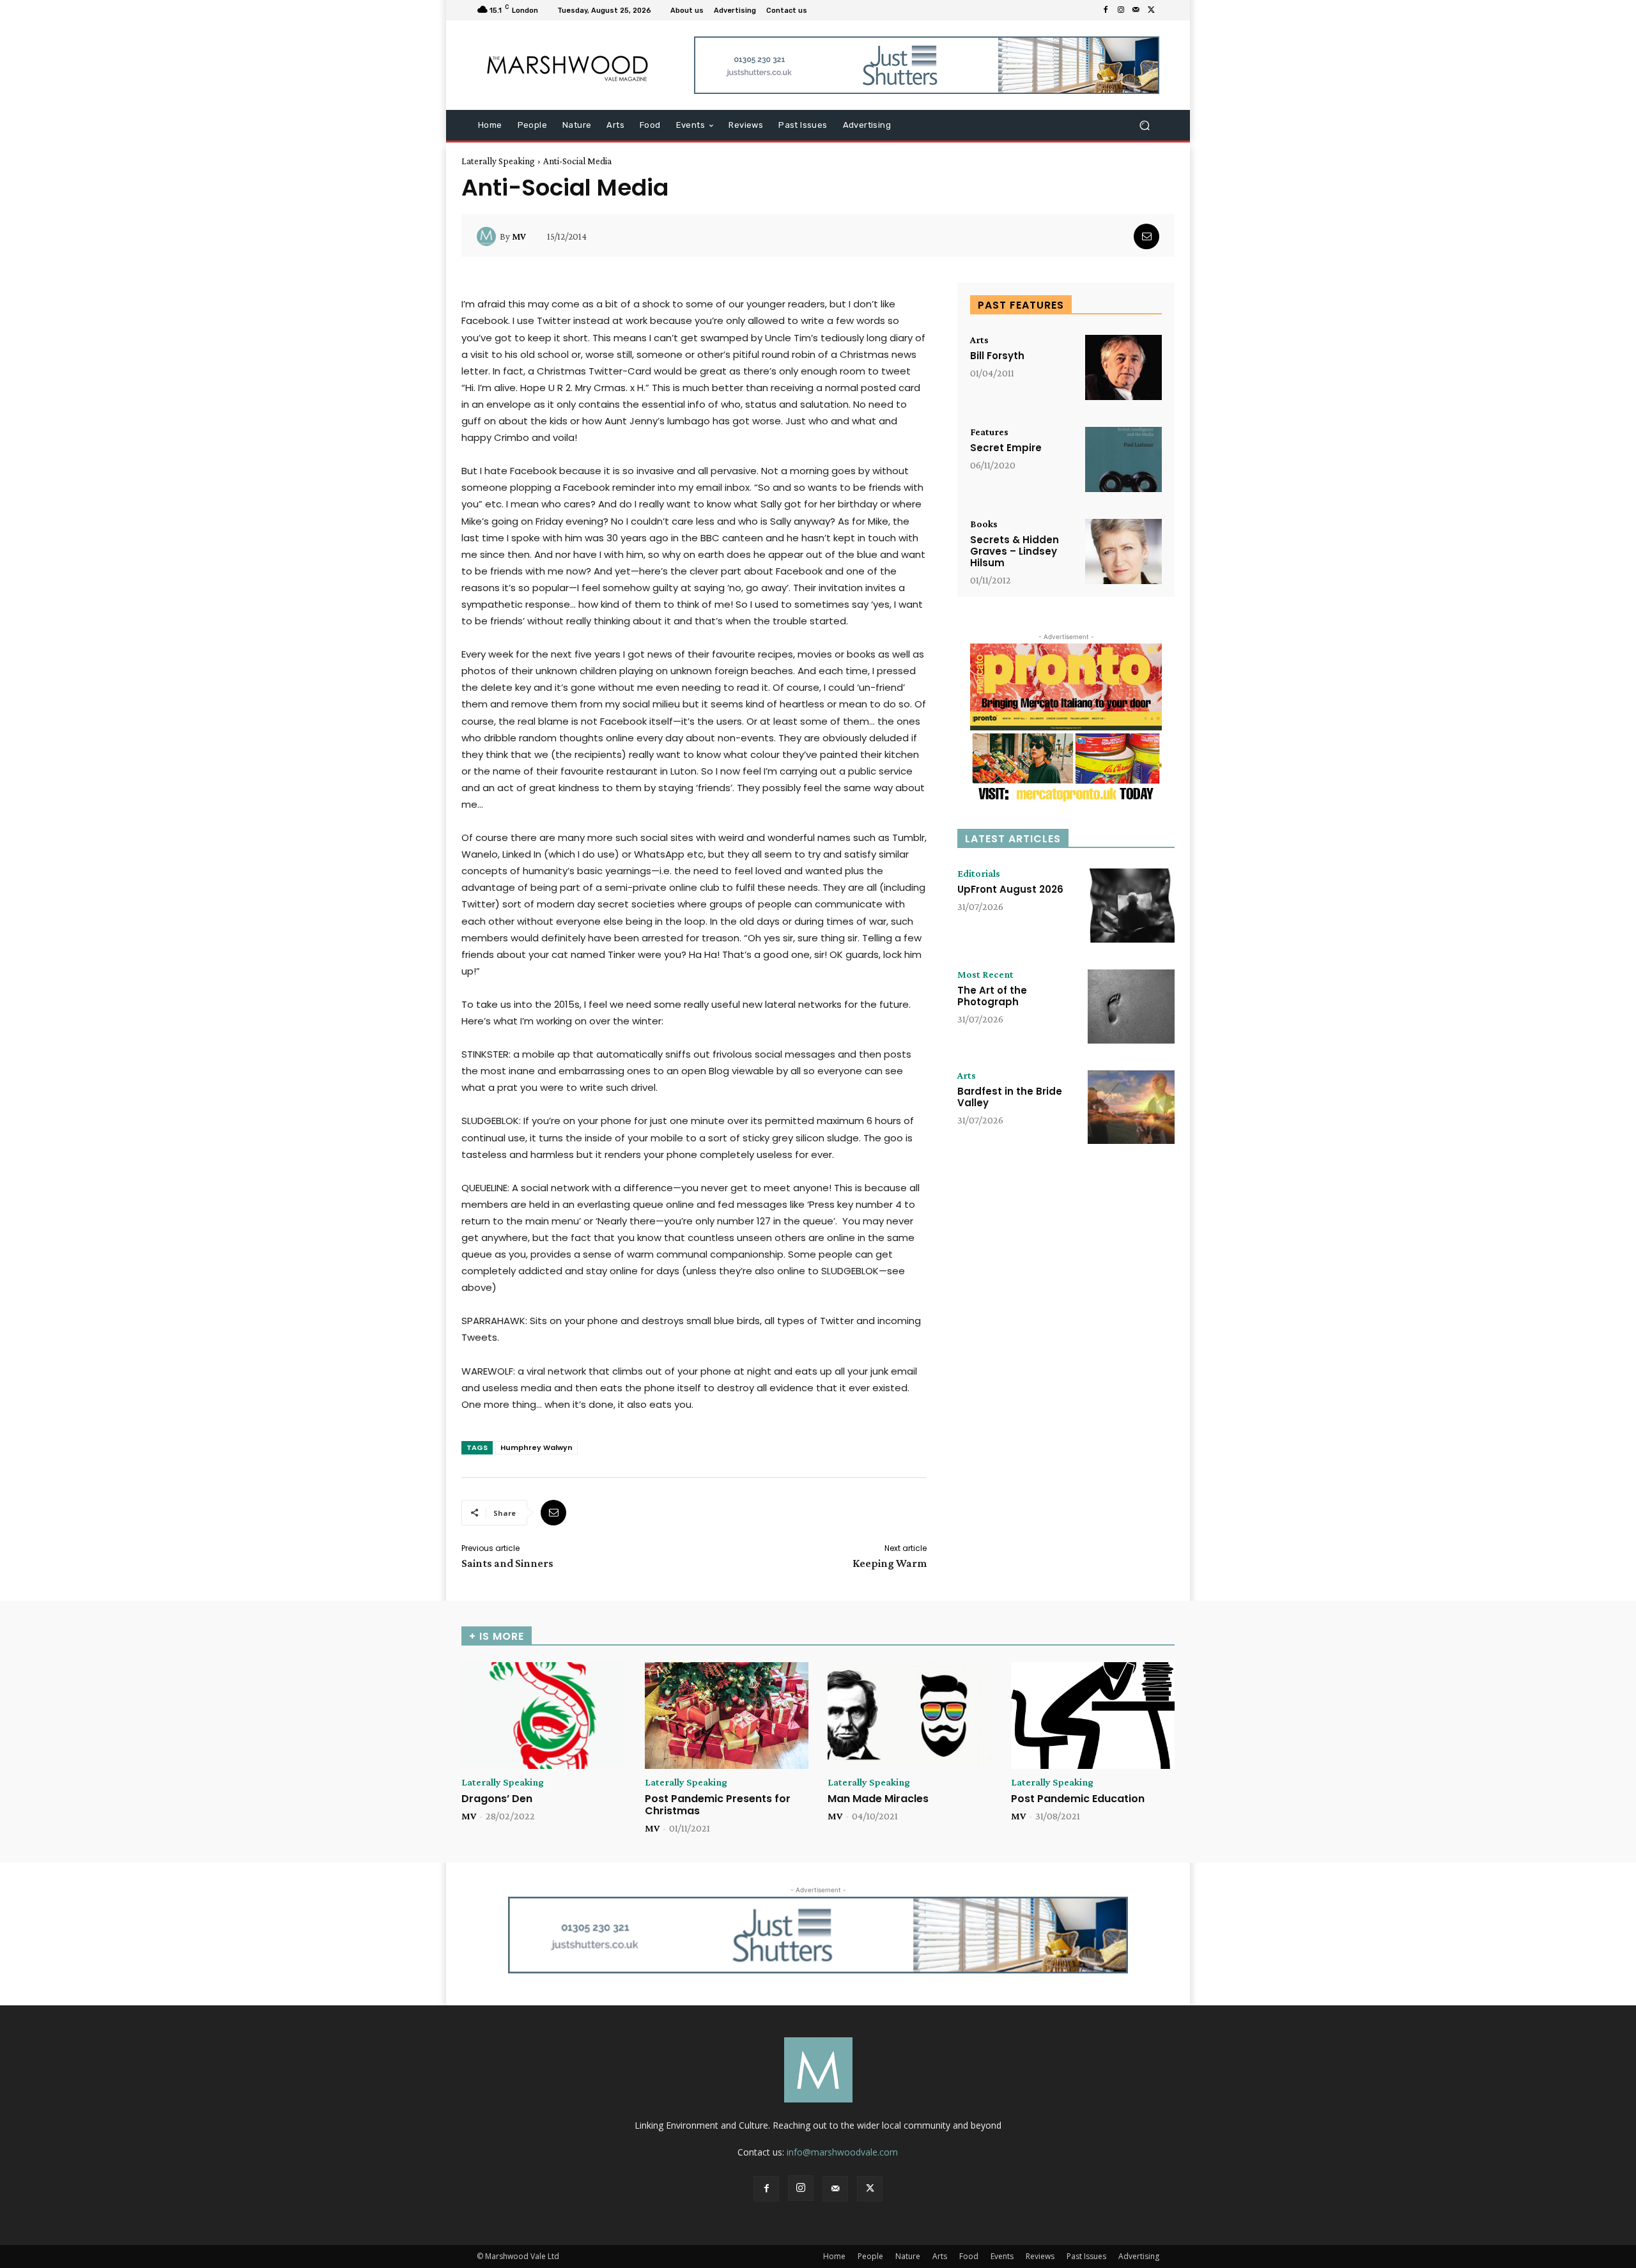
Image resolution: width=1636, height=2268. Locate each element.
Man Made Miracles (878, 1799)
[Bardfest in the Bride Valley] (1131, 1107)
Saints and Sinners (507, 1563)
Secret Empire (1006, 448)
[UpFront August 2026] (1131, 906)
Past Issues (1086, 2256)
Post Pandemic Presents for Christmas (718, 1805)
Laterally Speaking (498, 161)
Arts (979, 340)
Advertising (1139, 2256)
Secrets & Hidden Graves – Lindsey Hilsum (1015, 551)
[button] (1144, 126)
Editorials (979, 874)
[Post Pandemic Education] (1093, 1716)
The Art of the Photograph (992, 996)
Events (1002, 2256)
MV (519, 236)
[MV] (488, 236)
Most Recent (985, 975)
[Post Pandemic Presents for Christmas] (727, 1716)
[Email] (1146, 236)
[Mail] (1136, 10)
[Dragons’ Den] (544, 1716)
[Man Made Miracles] (910, 1716)
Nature (908, 2256)
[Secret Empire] (1123, 459)
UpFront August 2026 (1010, 889)
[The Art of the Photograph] (1131, 1007)
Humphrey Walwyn (536, 1447)
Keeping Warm (890, 1563)
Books (984, 524)
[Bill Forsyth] (1123, 367)
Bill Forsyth (997, 356)
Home (834, 2256)
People (870, 2256)
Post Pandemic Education (1078, 1799)
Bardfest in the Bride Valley (1010, 1097)
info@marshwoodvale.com (842, 2152)
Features (989, 432)
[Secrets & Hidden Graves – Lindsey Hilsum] (1123, 552)
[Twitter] (1152, 10)
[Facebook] (1106, 10)
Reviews (1040, 2256)
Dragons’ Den (497, 1799)
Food (969, 2256)
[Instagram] (1121, 10)
